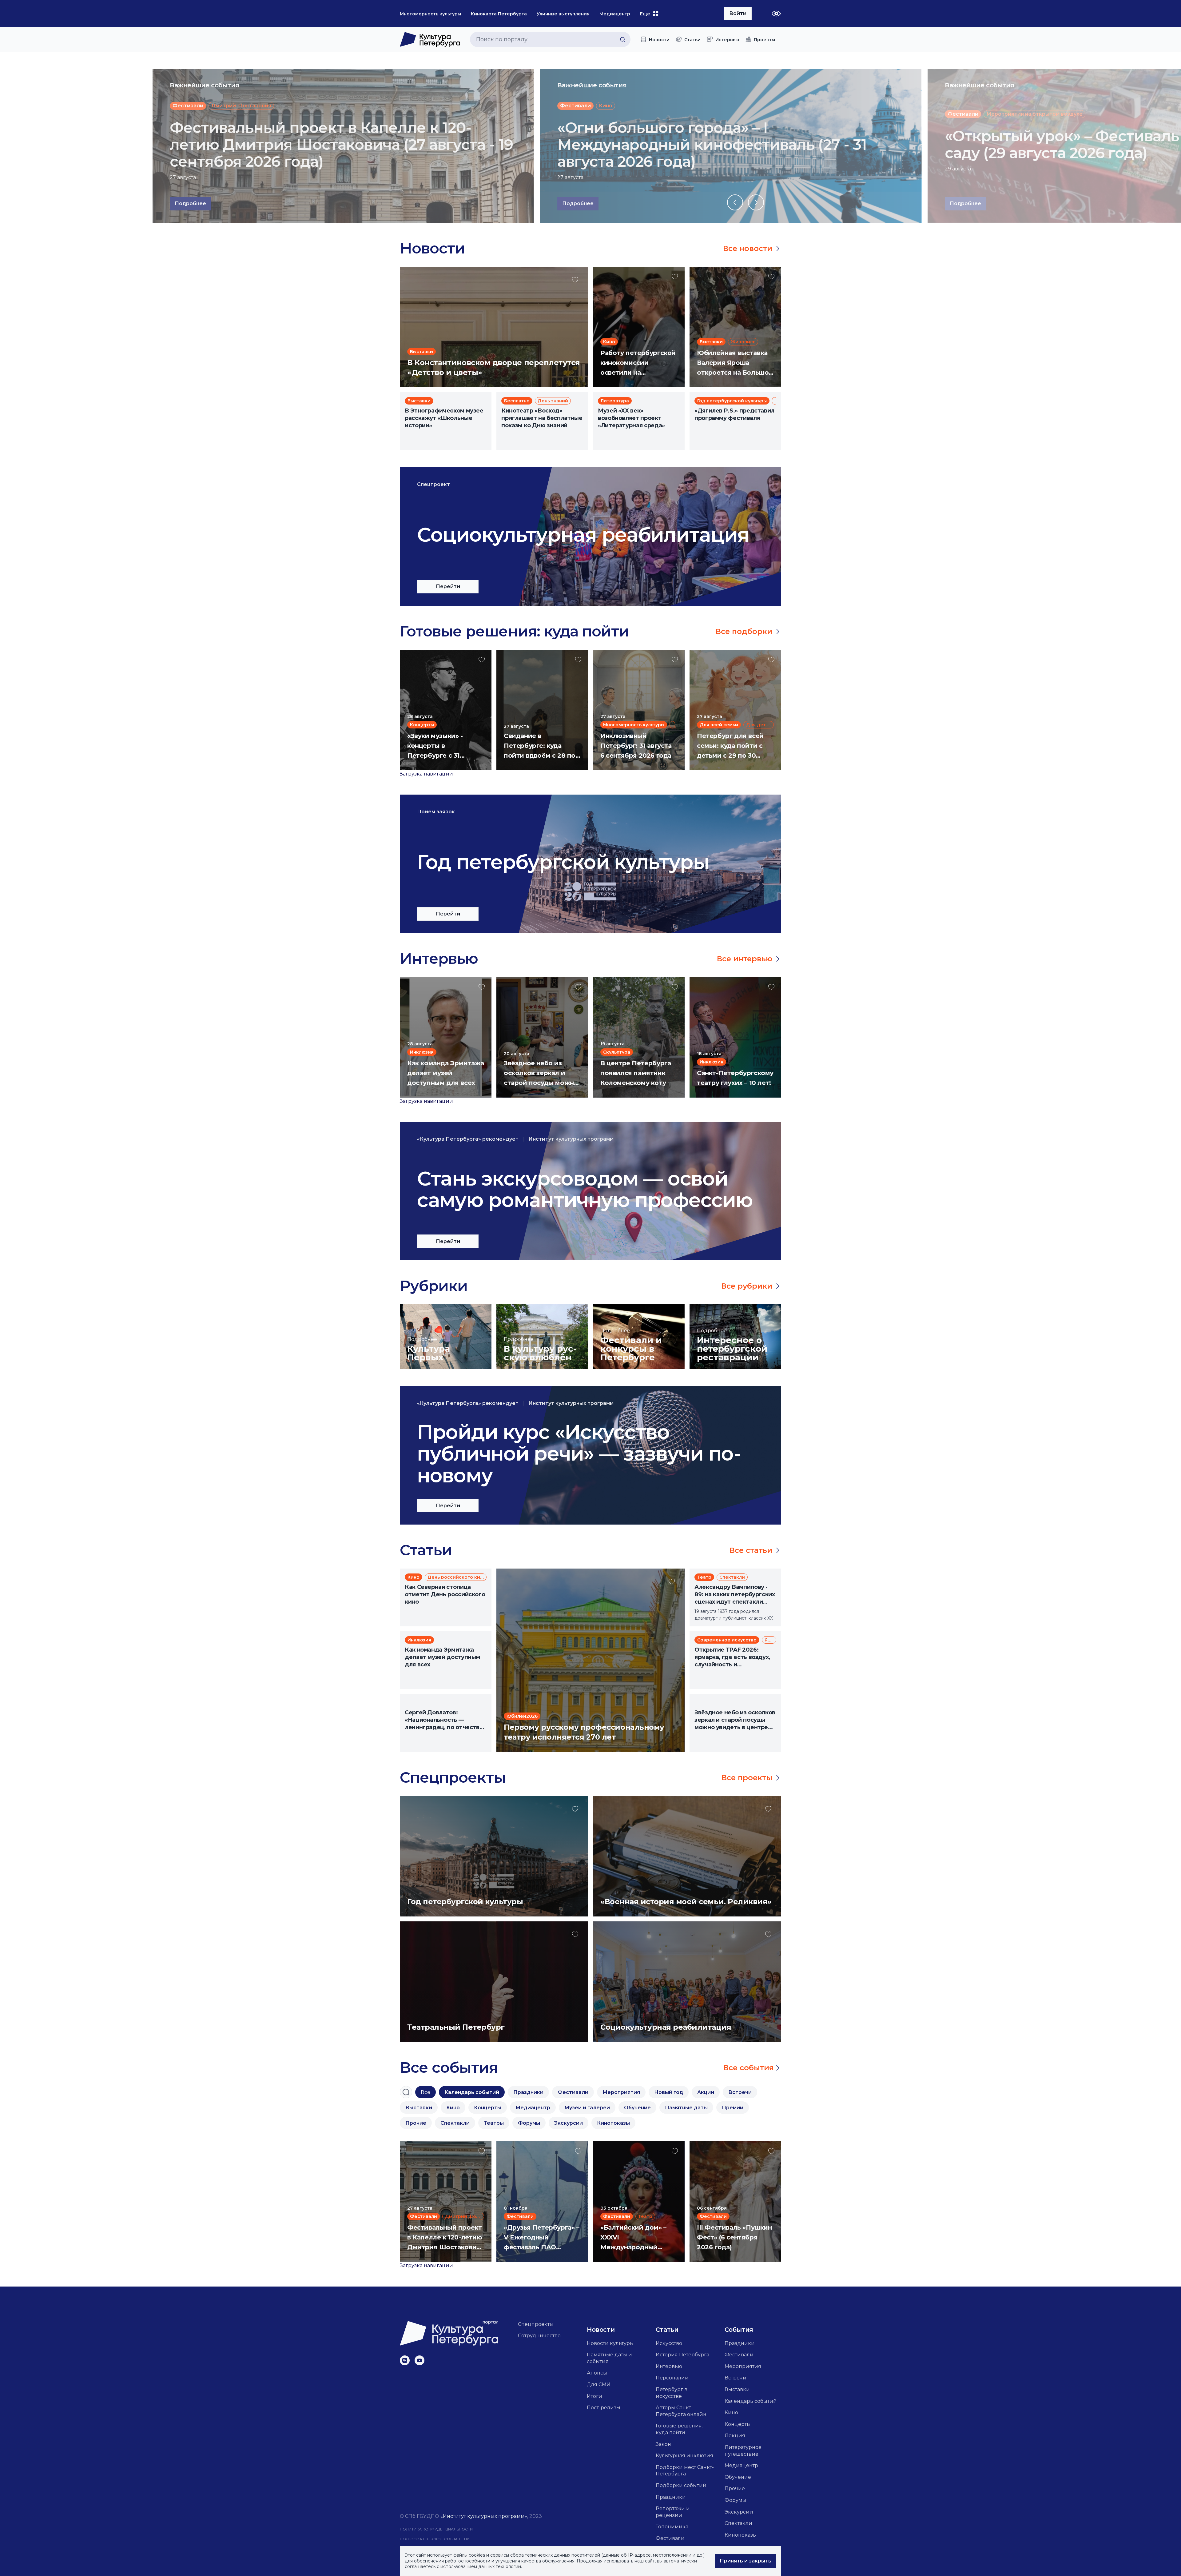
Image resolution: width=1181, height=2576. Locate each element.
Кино (731, 2413)
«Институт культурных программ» (484, 2516)
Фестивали (670, 2538)
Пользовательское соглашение (436, 2539)
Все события (749, 2068)
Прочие (735, 2488)
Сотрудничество (539, 2336)
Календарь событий (751, 2401)
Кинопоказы (741, 2535)
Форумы (736, 2500)
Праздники (671, 2497)
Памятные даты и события (609, 2358)
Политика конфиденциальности (436, 2529)
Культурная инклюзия (684, 2456)
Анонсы (597, 2373)
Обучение (738, 2477)
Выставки (737, 2389)
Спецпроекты (536, 2324)
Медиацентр (741, 2465)
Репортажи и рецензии (673, 2512)
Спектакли (738, 2523)
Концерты (738, 2424)
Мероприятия (743, 2366)
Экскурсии (739, 2512)
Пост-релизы (604, 2408)
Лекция (735, 2436)
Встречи (736, 2378)
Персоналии (672, 2378)
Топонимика (672, 2527)
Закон (663, 2444)
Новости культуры (610, 2343)
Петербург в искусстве (672, 2393)
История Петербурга (682, 2355)
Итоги (594, 2396)
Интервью (669, 2366)
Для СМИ (599, 2385)
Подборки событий (681, 2485)
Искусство (669, 2343)
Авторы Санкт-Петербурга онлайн (681, 2411)
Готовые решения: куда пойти (679, 2429)
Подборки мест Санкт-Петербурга (685, 2471)
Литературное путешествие (743, 2451)
